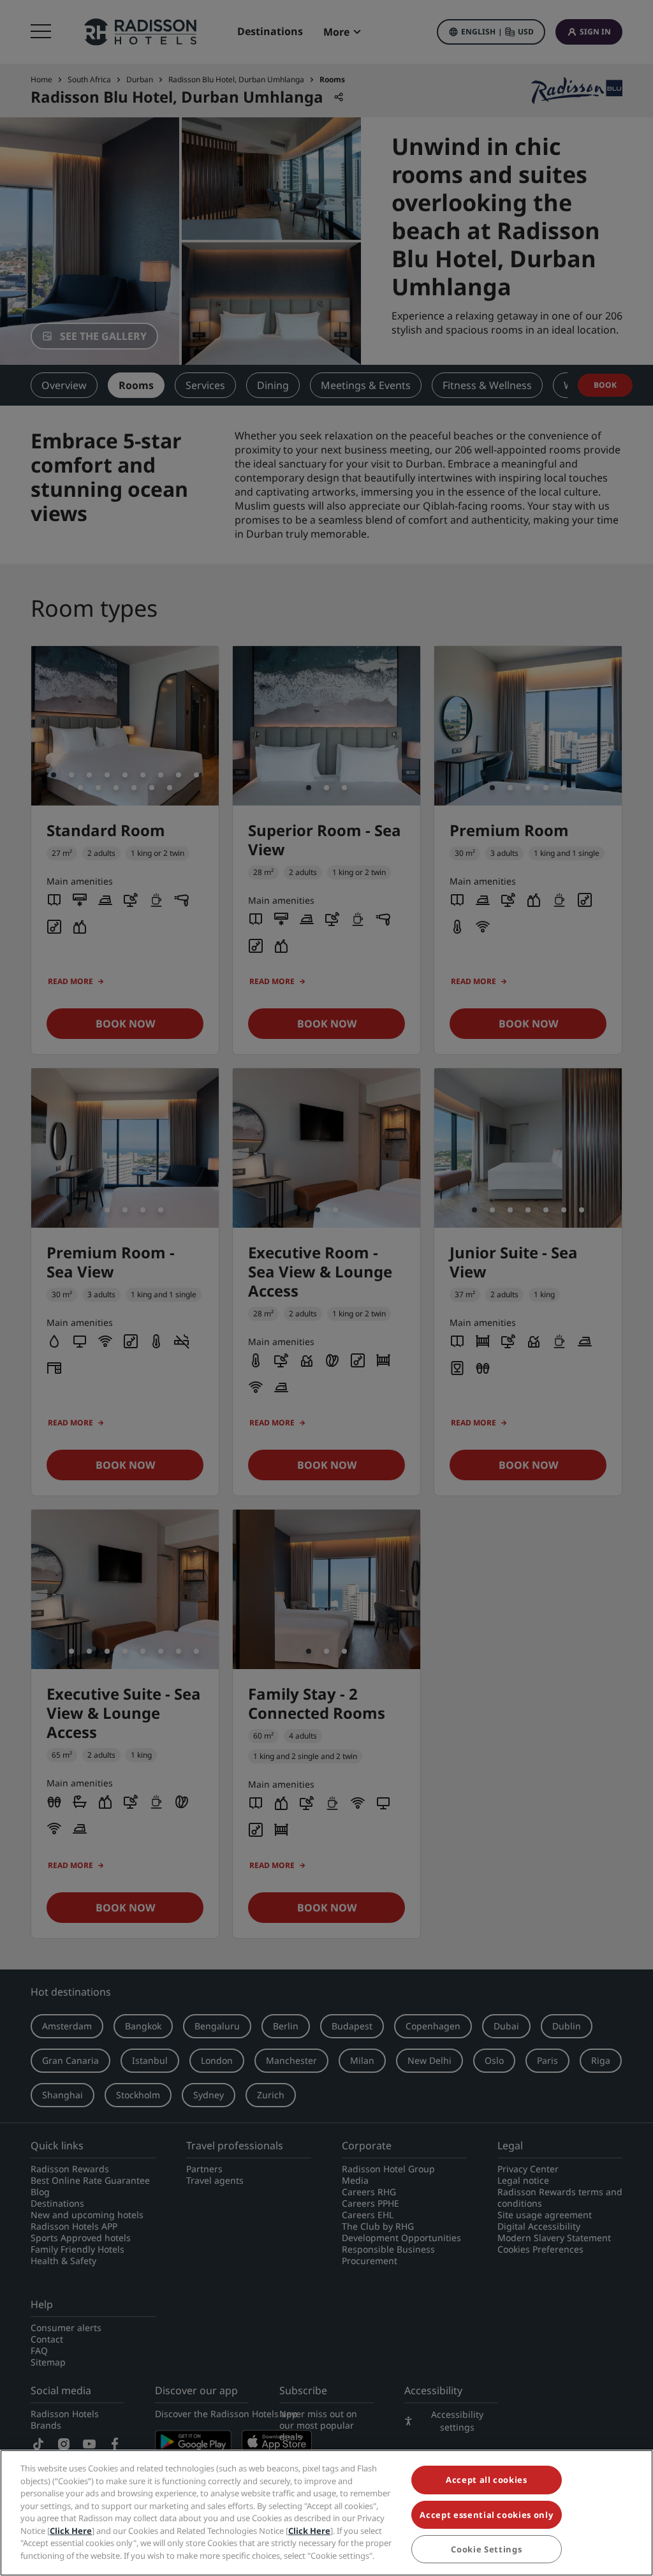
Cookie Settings (486, 2549)
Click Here (71, 2531)
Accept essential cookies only (486, 2515)
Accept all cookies (487, 2480)
